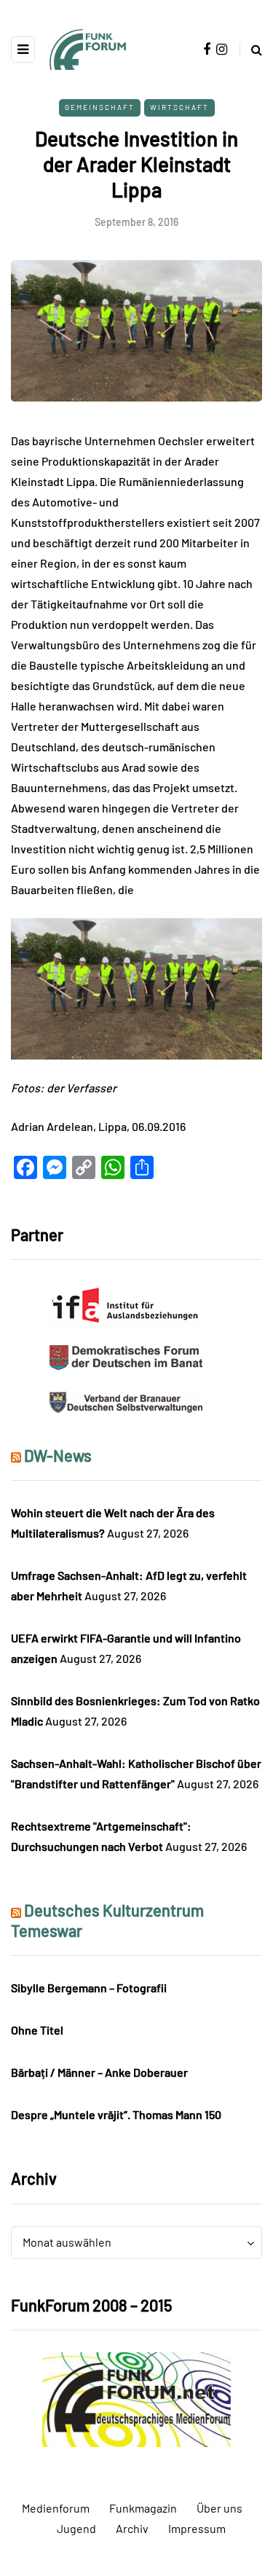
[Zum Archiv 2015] (136, 2398)
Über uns (219, 2508)
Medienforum (56, 2508)
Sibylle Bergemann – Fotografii (89, 1988)
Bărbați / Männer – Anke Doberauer (99, 2072)
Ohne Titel (37, 2030)
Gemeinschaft (100, 107)
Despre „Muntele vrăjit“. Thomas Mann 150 (116, 2114)
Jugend (76, 2528)
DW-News (58, 1455)
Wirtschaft (179, 107)
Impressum (197, 2528)
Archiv (132, 2528)
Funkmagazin (143, 2508)
